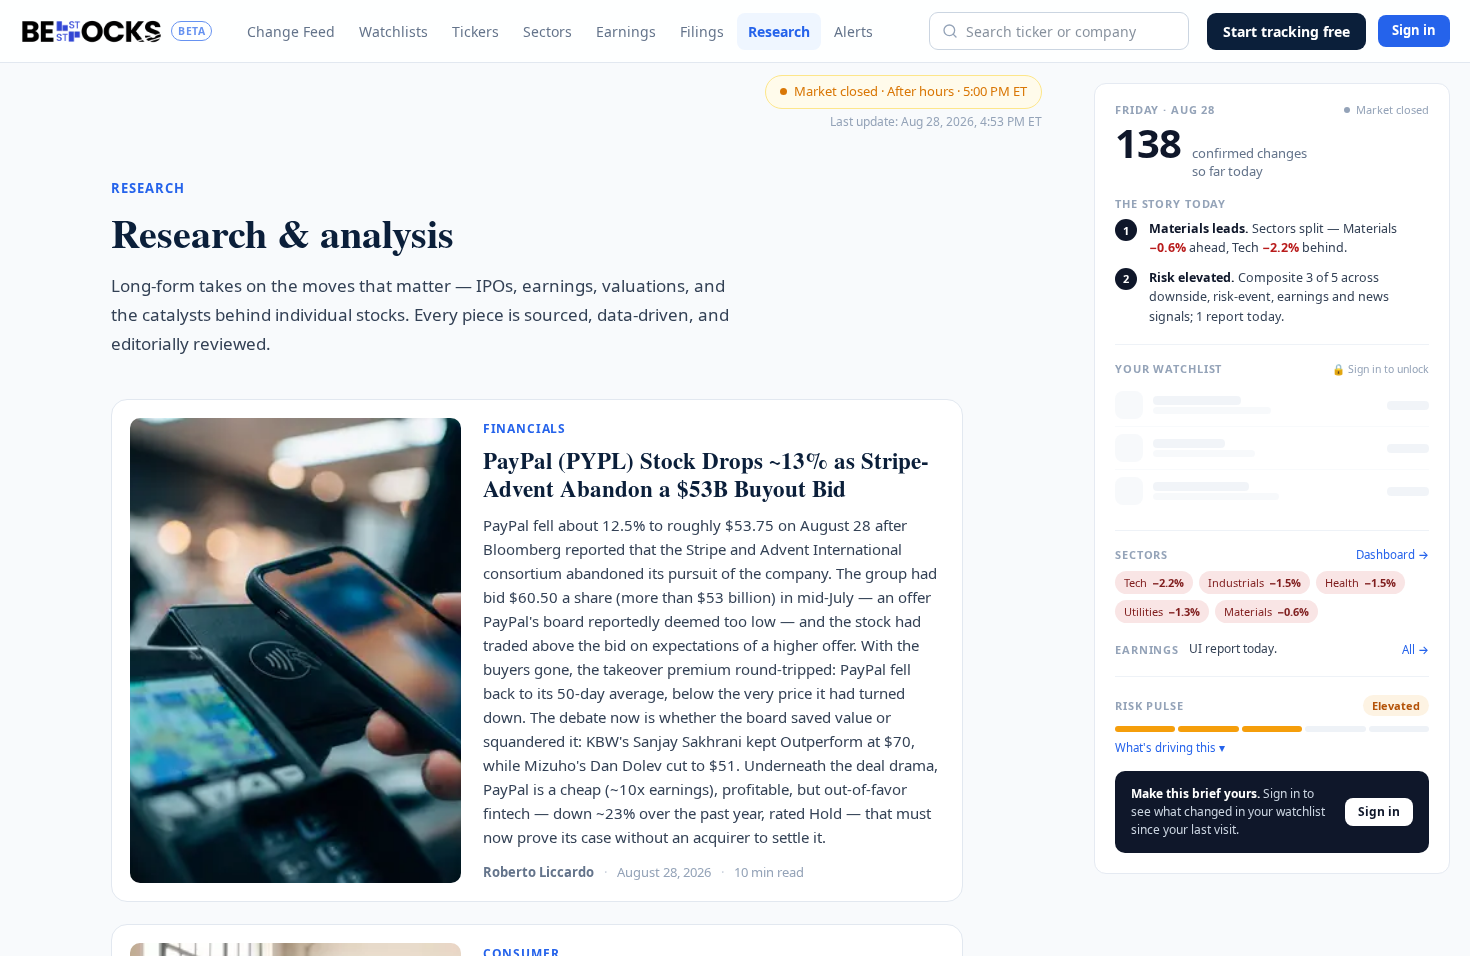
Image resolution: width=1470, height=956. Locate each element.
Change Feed (291, 31)
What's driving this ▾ (1170, 748)
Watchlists (393, 31)
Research (779, 31)
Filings (702, 31)
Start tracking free (1286, 31)
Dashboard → (1392, 555)
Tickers (475, 31)
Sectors (547, 31)
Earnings (626, 31)
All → (1415, 650)
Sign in (1414, 30)
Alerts (853, 31)
